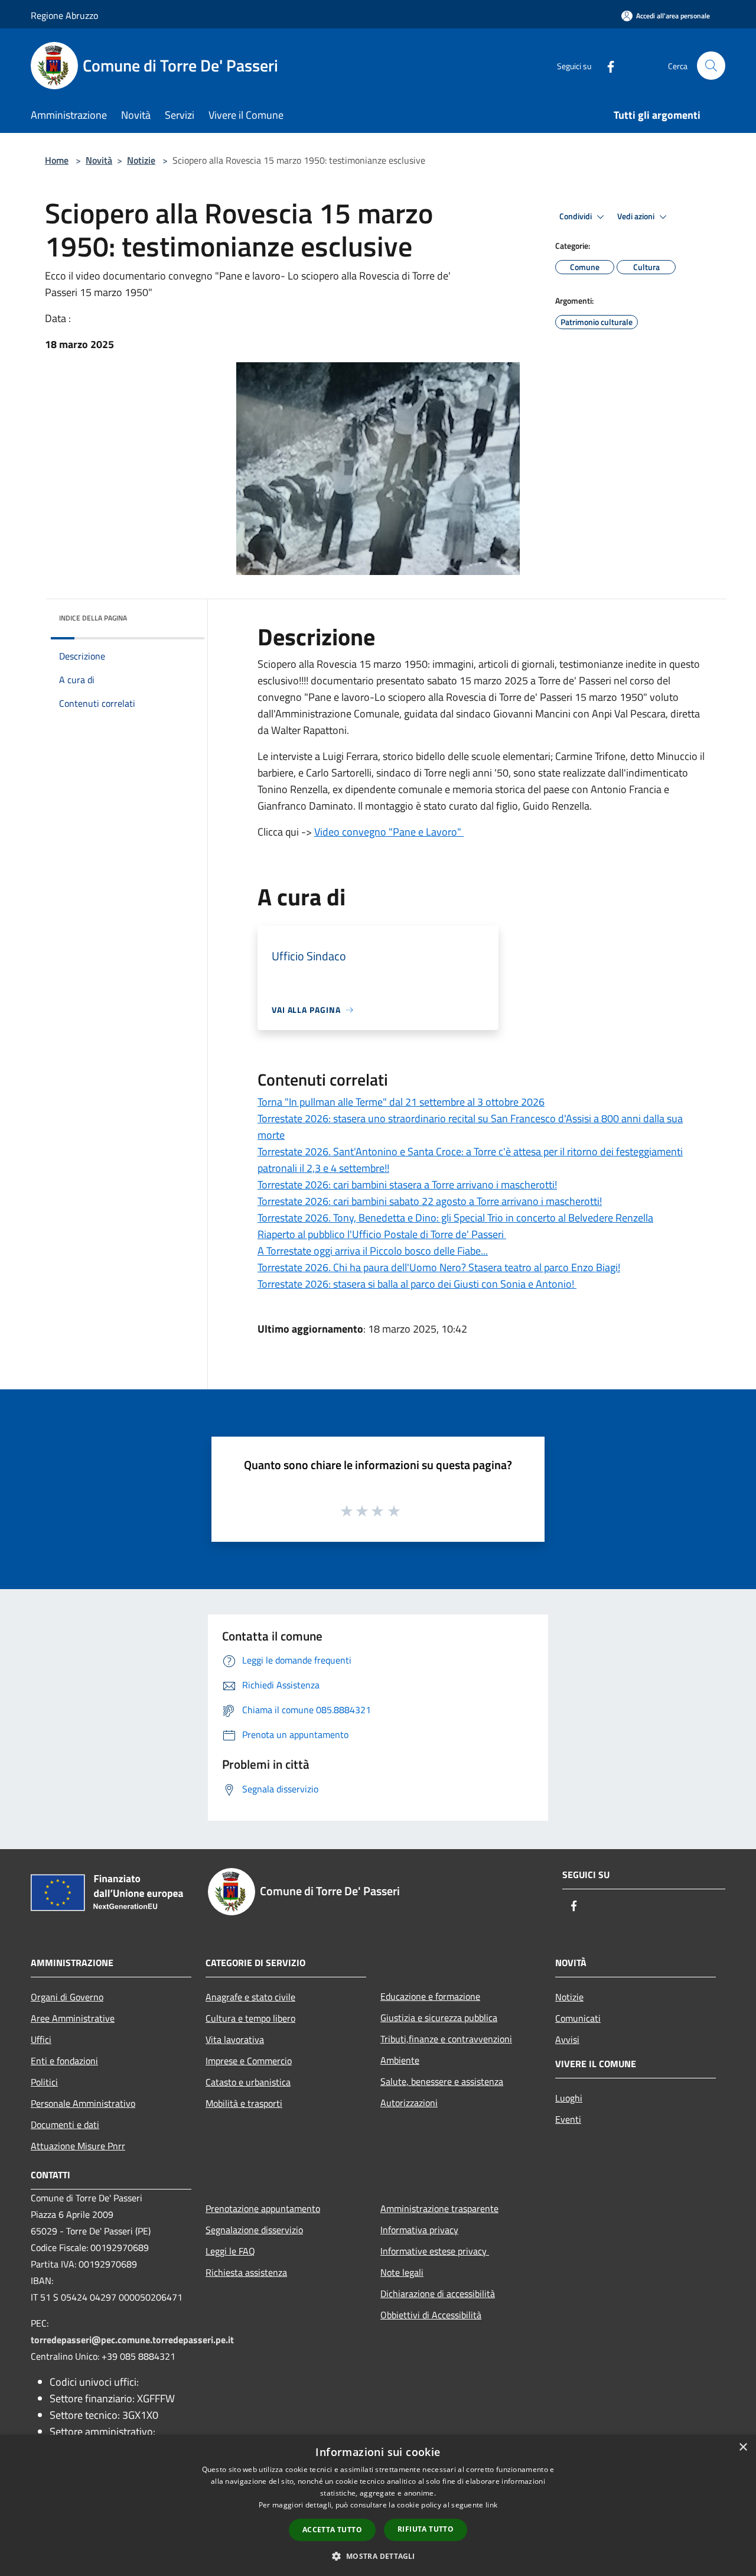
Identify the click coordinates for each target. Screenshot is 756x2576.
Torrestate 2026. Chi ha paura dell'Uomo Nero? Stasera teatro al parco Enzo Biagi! (439, 1267)
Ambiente (400, 2060)
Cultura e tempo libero (250, 2018)
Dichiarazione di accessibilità (438, 2294)
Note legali (402, 2272)
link (491, 2505)
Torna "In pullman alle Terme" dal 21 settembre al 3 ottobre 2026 (401, 1102)
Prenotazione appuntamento (263, 2208)
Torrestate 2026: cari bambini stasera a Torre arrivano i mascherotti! (407, 1185)
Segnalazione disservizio (254, 2230)
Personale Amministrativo (83, 2103)
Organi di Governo (67, 1997)
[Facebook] (606, 65)
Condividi (576, 216)
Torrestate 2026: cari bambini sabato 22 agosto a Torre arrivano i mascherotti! (430, 1201)
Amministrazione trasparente (439, 2208)
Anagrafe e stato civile (250, 1997)
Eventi (568, 2119)
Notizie (141, 160)
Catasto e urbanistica (248, 2082)
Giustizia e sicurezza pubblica (439, 2018)
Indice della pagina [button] (93, 618)
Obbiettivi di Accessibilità (431, 2315)
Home (57, 160)
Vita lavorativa (235, 2039)
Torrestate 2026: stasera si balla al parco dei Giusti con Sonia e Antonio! (417, 1284)
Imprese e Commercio (249, 2061)
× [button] (743, 2447)
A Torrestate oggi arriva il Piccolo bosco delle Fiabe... (373, 1251)
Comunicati (578, 2018)
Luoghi (569, 2098)
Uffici (41, 2039)
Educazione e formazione (430, 1996)
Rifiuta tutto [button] (426, 2529)
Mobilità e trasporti (244, 2103)
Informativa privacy (419, 2230)
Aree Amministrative (73, 2018)
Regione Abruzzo (64, 15)
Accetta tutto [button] (332, 2530)
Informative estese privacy (435, 2251)
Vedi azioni (637, 216)
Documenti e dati (65, 2125)
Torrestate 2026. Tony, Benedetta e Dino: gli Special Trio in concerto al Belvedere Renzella (455, 1218)
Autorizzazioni (409, 2103)
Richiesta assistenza (246, 2272)
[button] (378, 2556)
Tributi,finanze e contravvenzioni (446, 2039)
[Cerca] (711, 66)
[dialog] (378, 2505)
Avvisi (567, 2039)
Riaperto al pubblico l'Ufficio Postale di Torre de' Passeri (382, 1234)
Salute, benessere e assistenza (442, 2081)
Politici (44, 2082)
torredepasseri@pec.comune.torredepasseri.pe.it (132, 2340)
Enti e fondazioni (64, 2061)
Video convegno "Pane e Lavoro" (389, 832)
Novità (99, 160)
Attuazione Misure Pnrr (78, 2146)
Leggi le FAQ (230, 2251)
